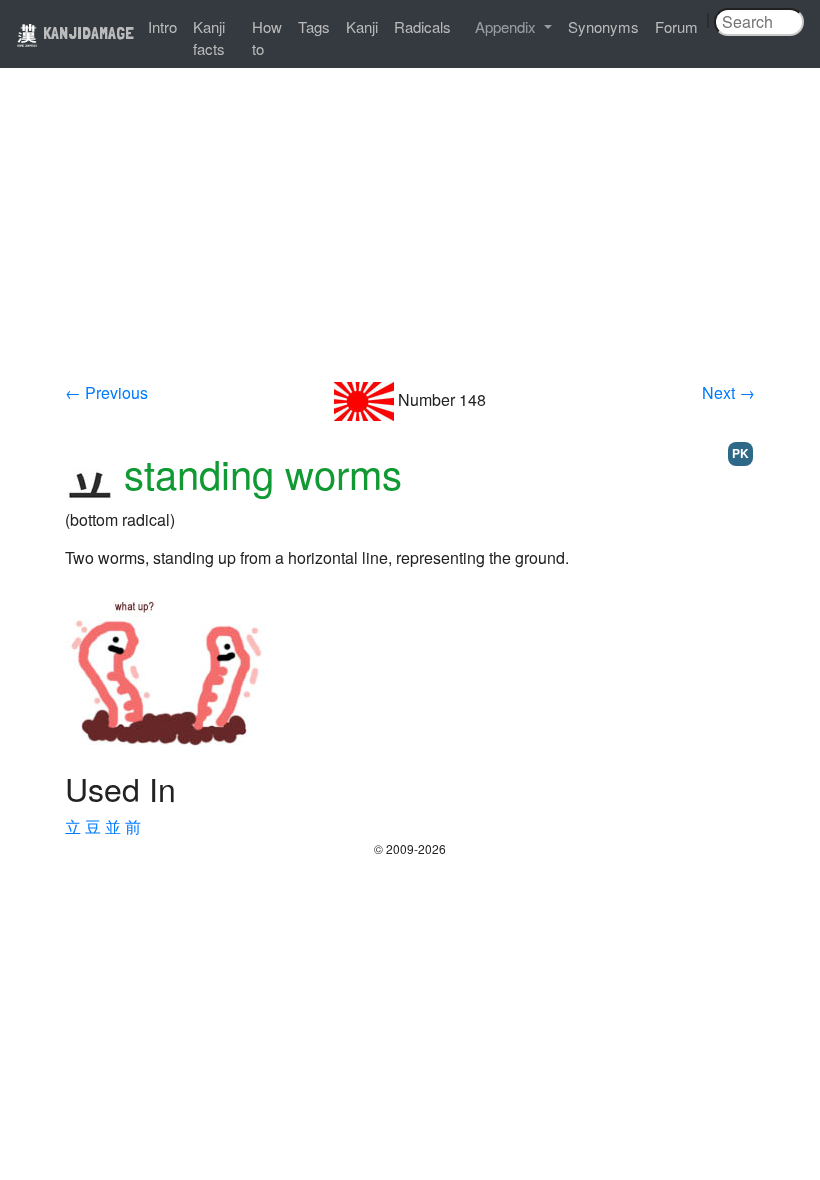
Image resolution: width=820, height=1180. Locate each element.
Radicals (422, 26)
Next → (728, 392)
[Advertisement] (410, 232)
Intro (162, 26)
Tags (314, 26)
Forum (676, 26)
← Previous (106, 392)
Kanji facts (209, 37)
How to (267, 37)
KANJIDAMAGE (86, 32)
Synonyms (603, 26)
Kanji (362, 26)
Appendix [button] (507, 26)
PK (740, 453)
